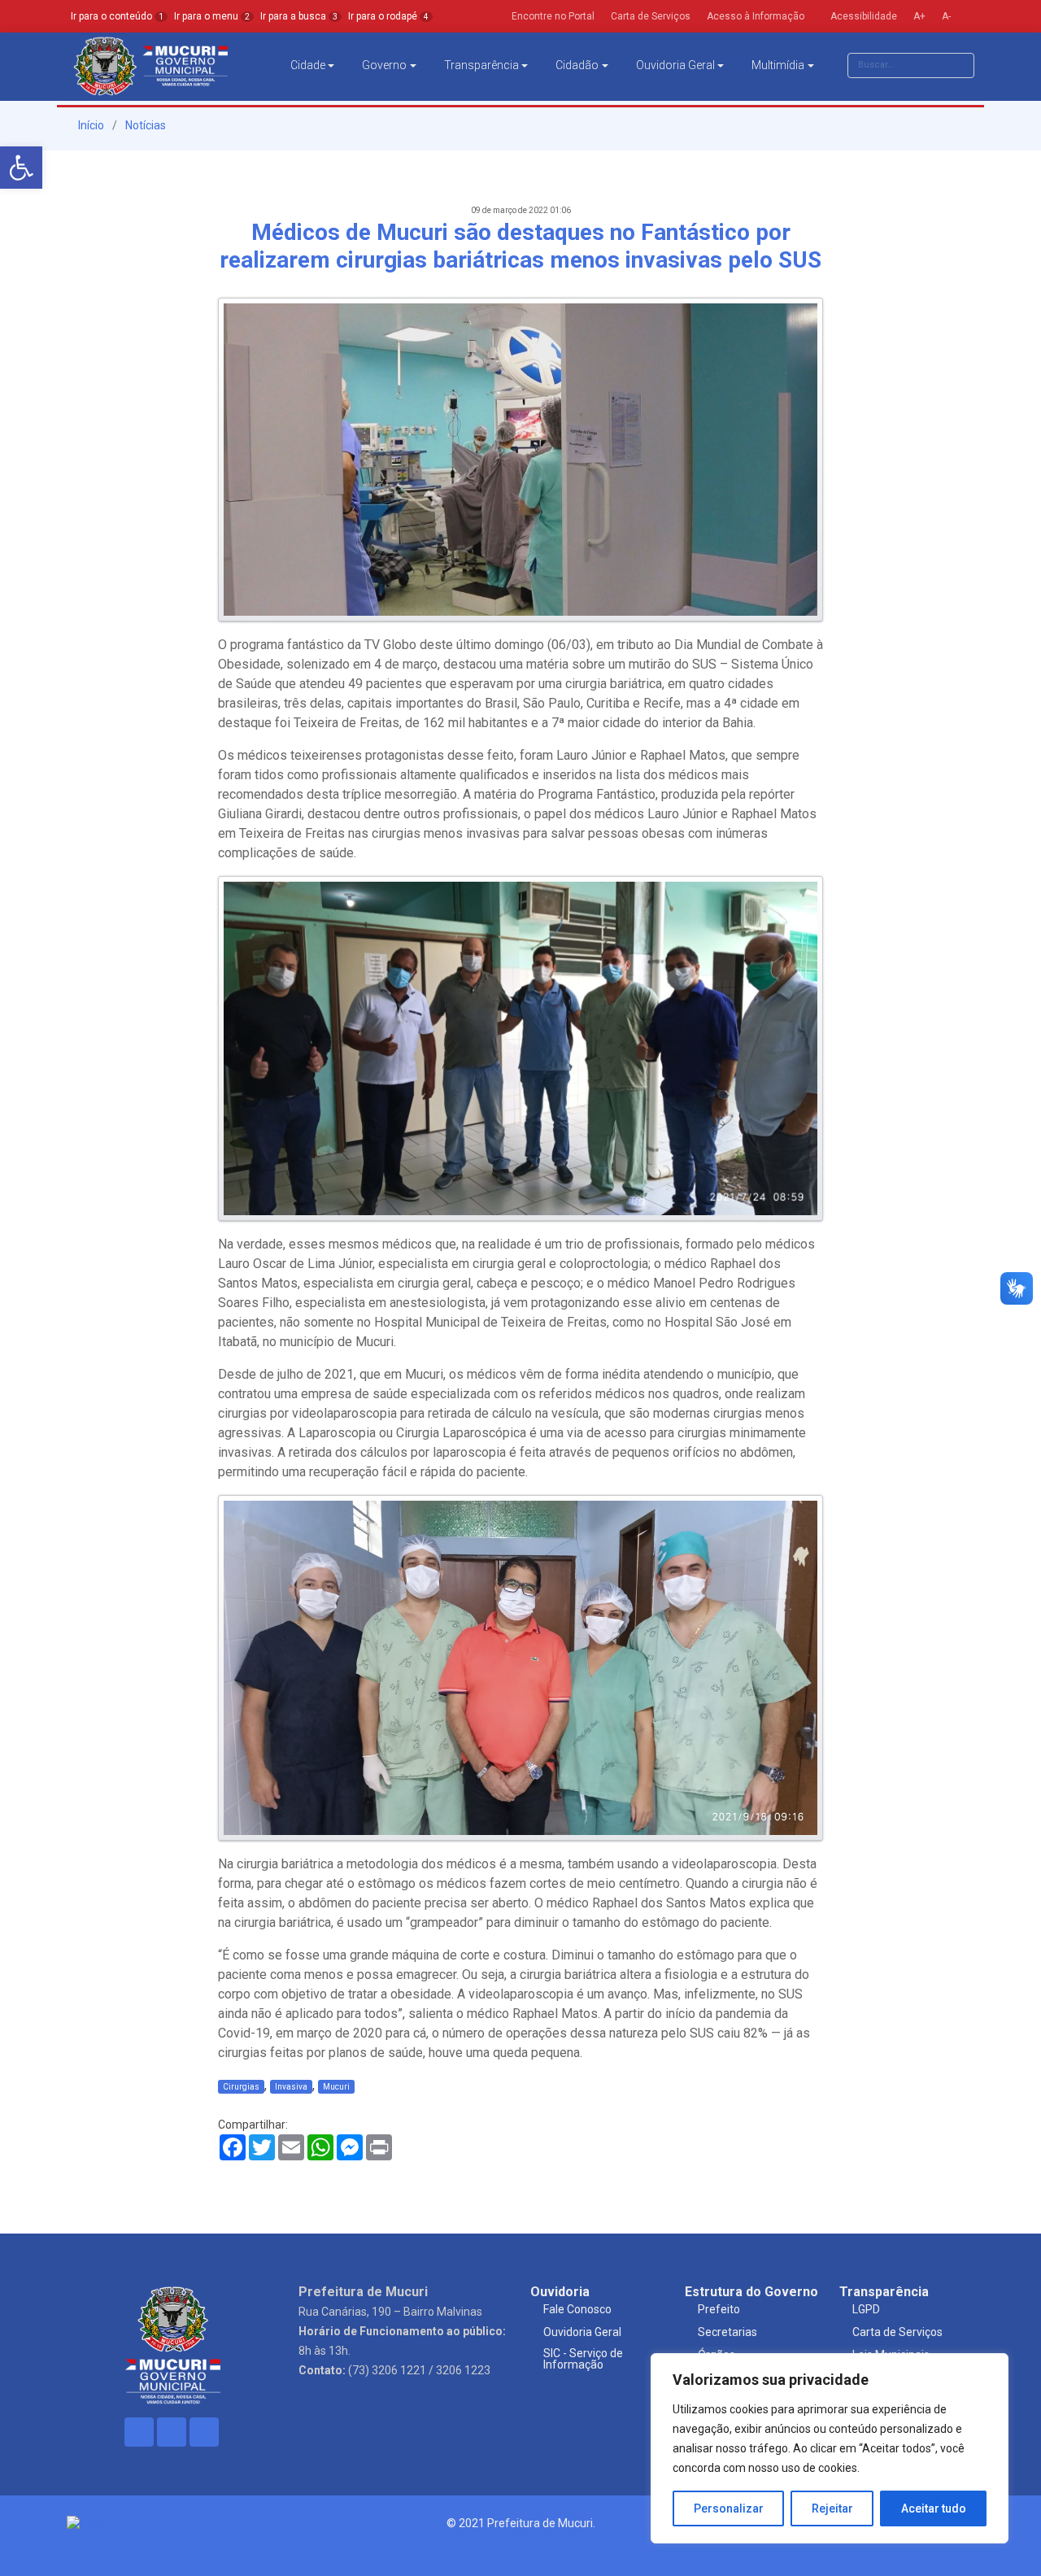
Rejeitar (832, 2508)
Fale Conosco (577, 2309)
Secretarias (727, 2332)
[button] (21, 168)
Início (90, 125)
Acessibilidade (862, 16)
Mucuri (336, 2087)
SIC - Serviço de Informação (583, 2359)
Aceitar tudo (934, 2508)
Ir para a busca (299, 16)
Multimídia (778, 65)
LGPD (866, 2309)
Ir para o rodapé (388, 16)
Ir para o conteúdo (117, 16)
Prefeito (719, 2309)
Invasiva (291, 2087)
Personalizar (729, 2508)
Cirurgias (241, 2087)
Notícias (146, 125)
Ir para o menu (212, 16)
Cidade (308, 65)
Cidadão (577, 65)
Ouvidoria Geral (675, 65)
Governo (384, 65)
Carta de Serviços (897, 2332)
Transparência (481, 65)
